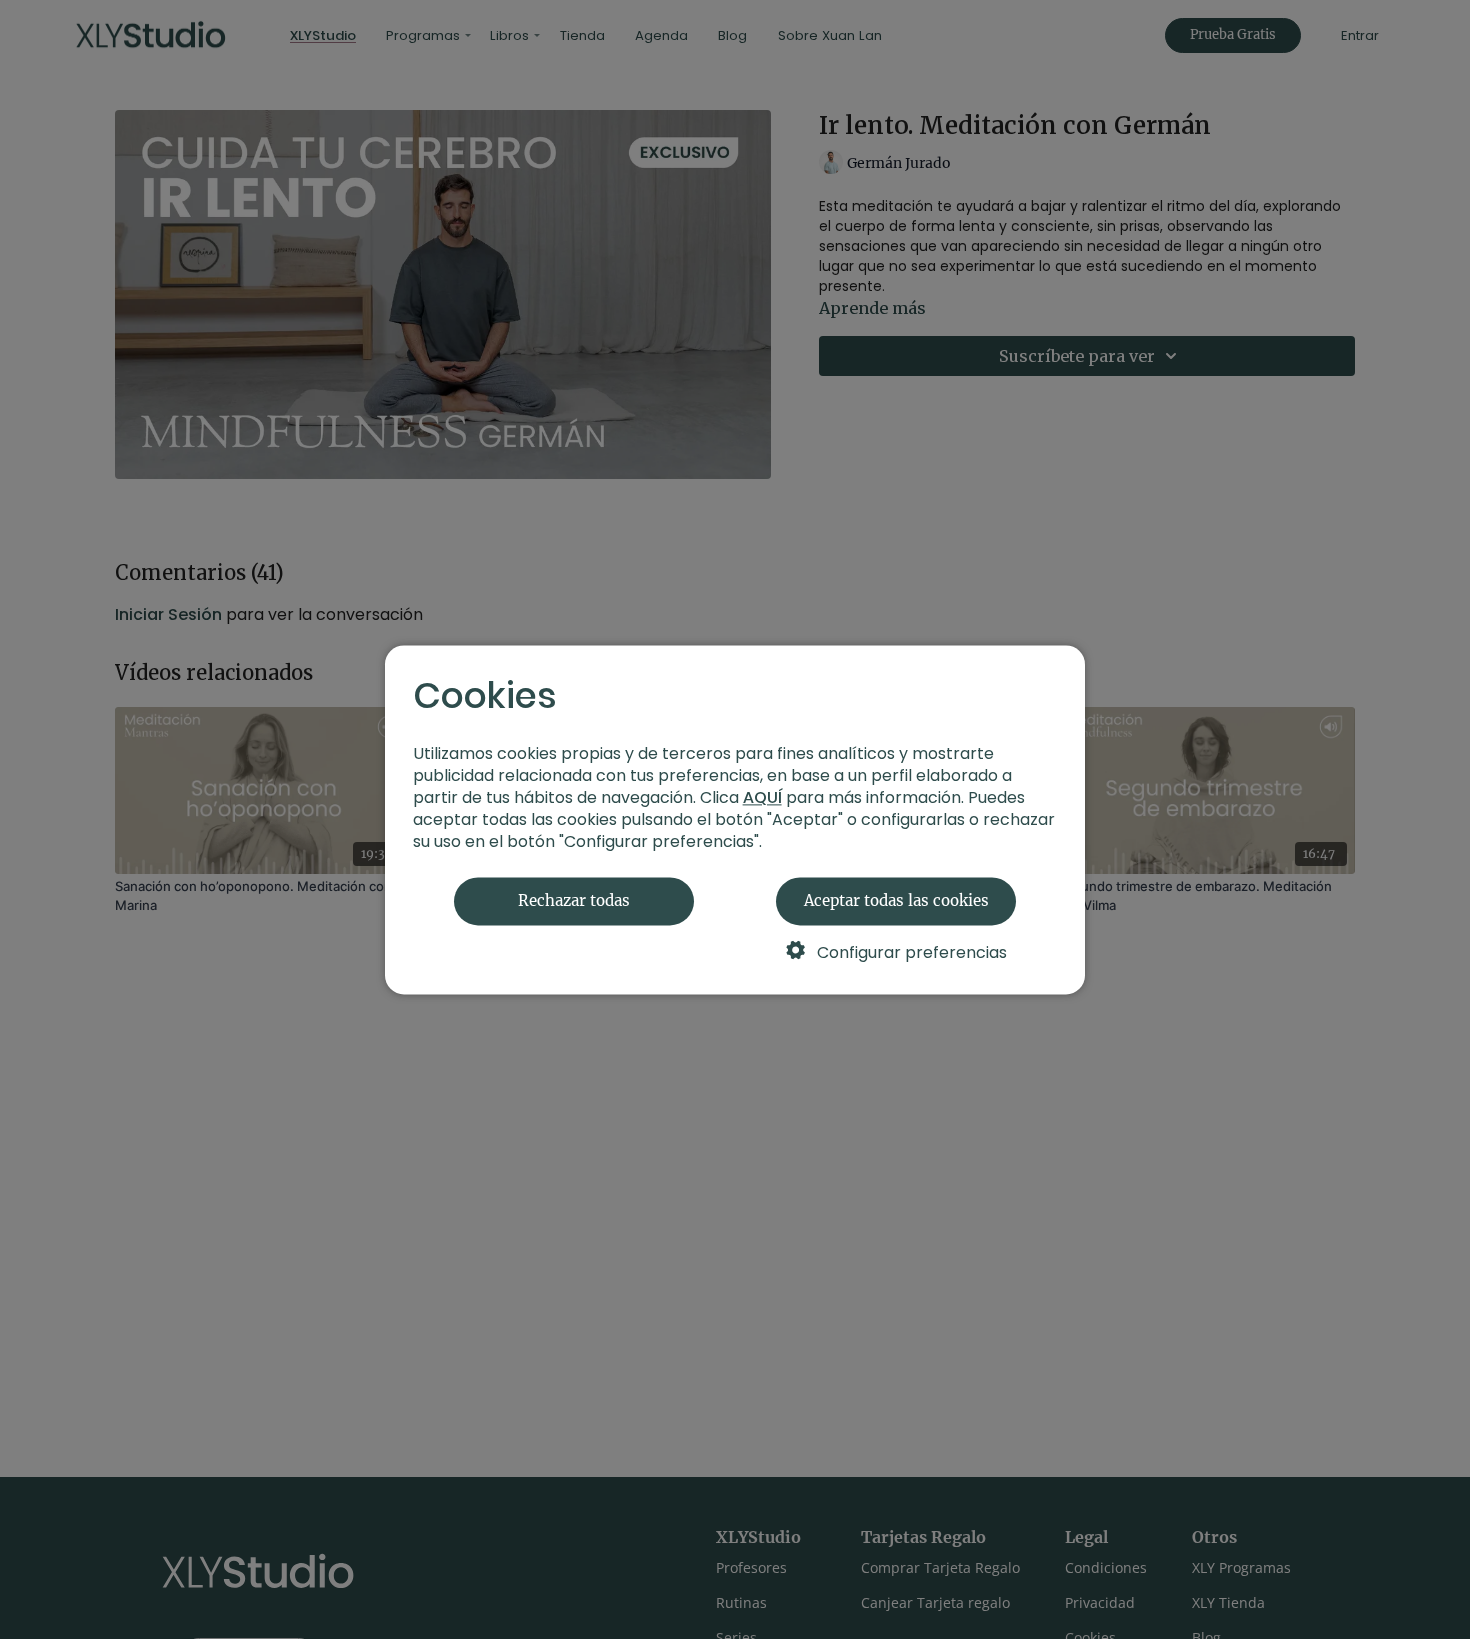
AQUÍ (762, 797)
